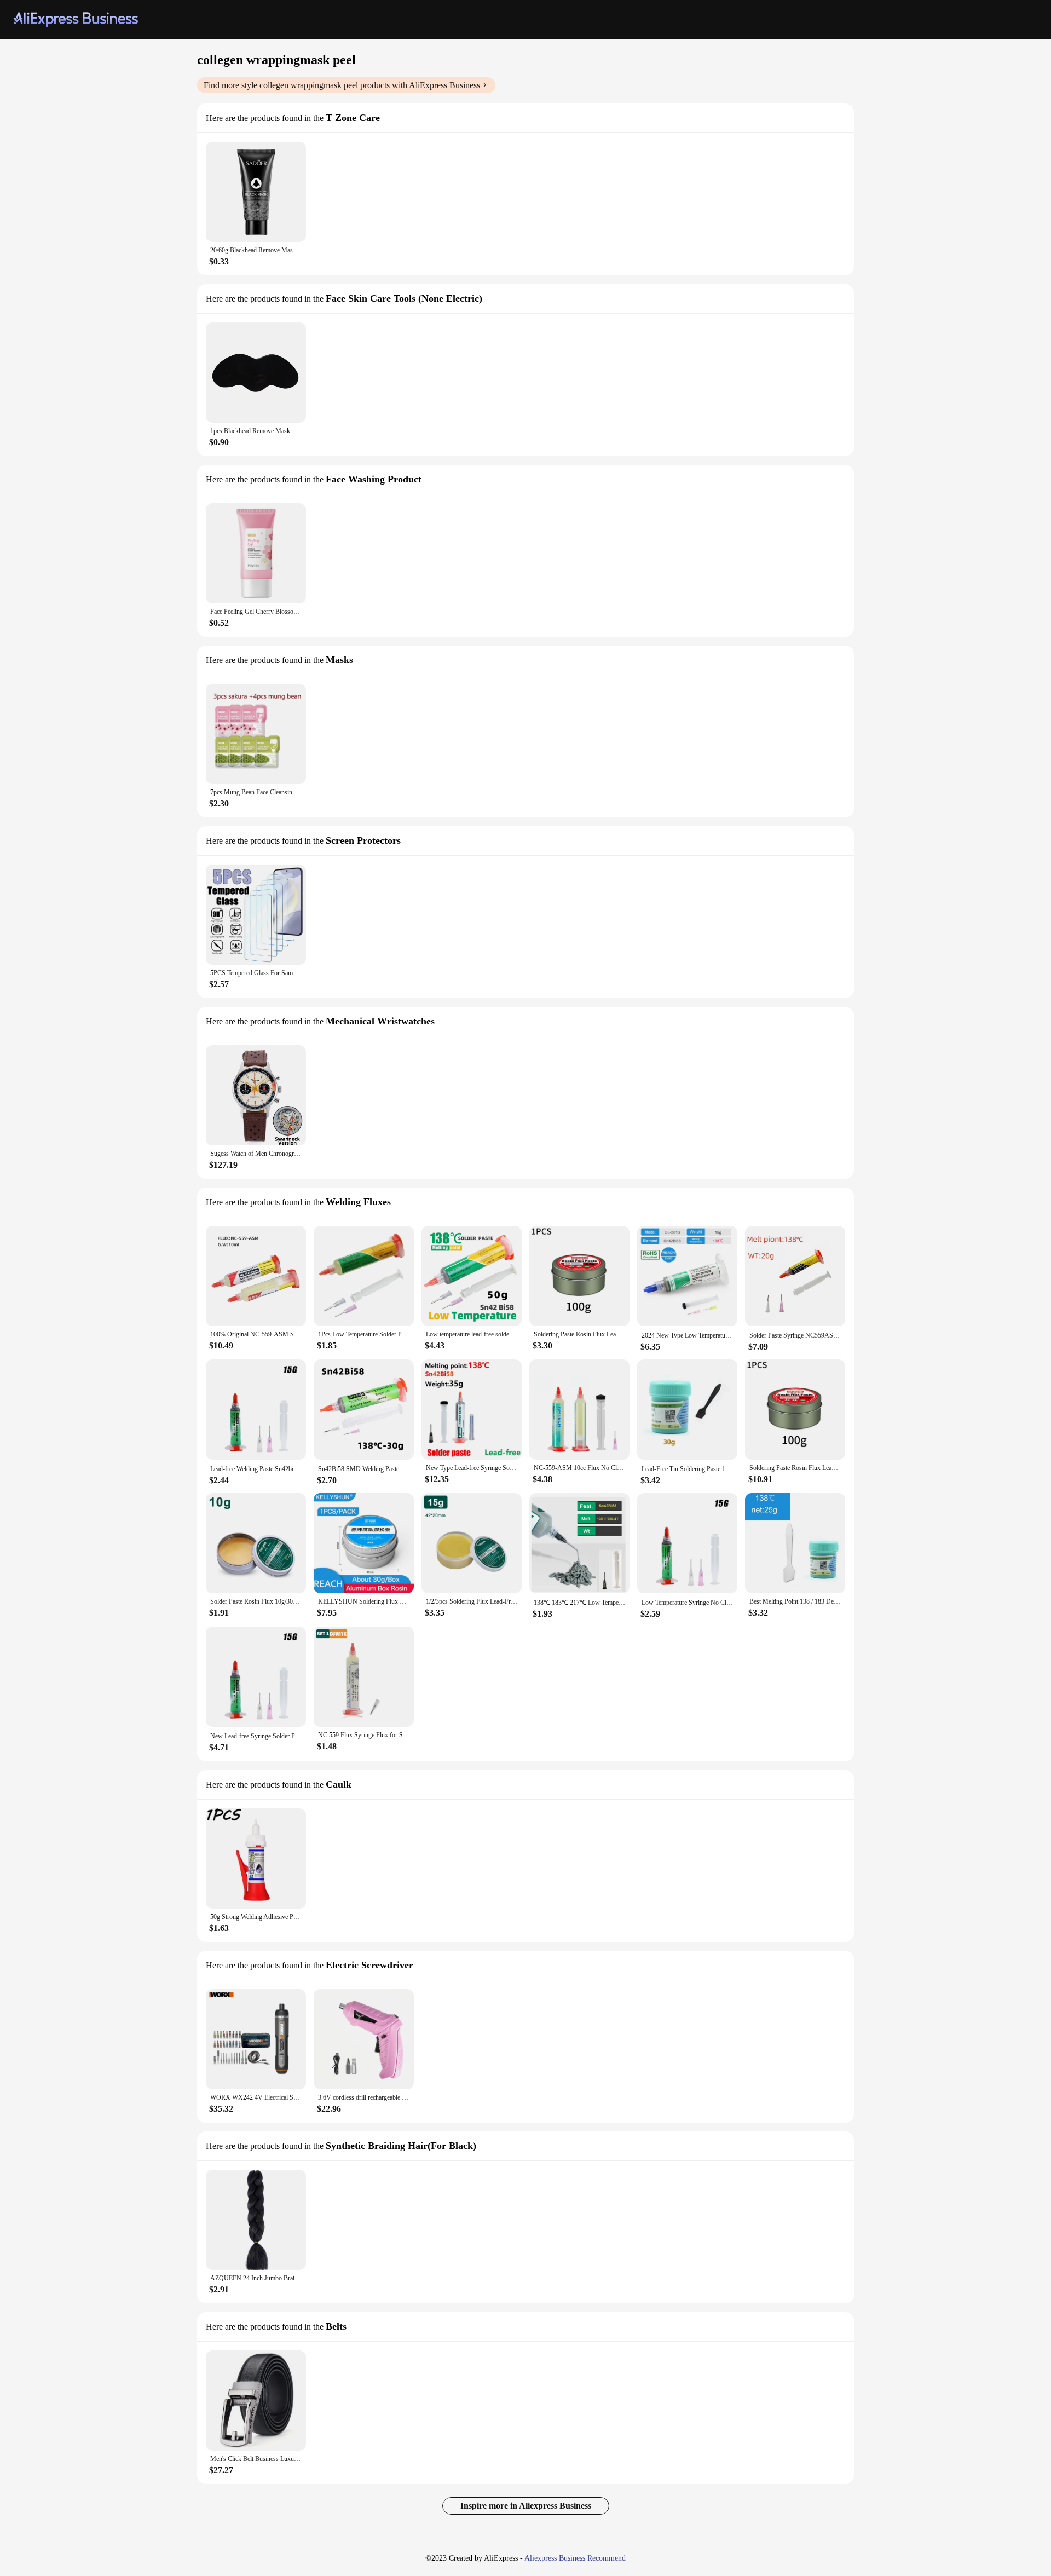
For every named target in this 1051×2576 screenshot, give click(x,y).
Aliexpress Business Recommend (575, 2558)
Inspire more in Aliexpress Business (526, 2506)
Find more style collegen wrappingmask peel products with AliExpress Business (342, 85)
